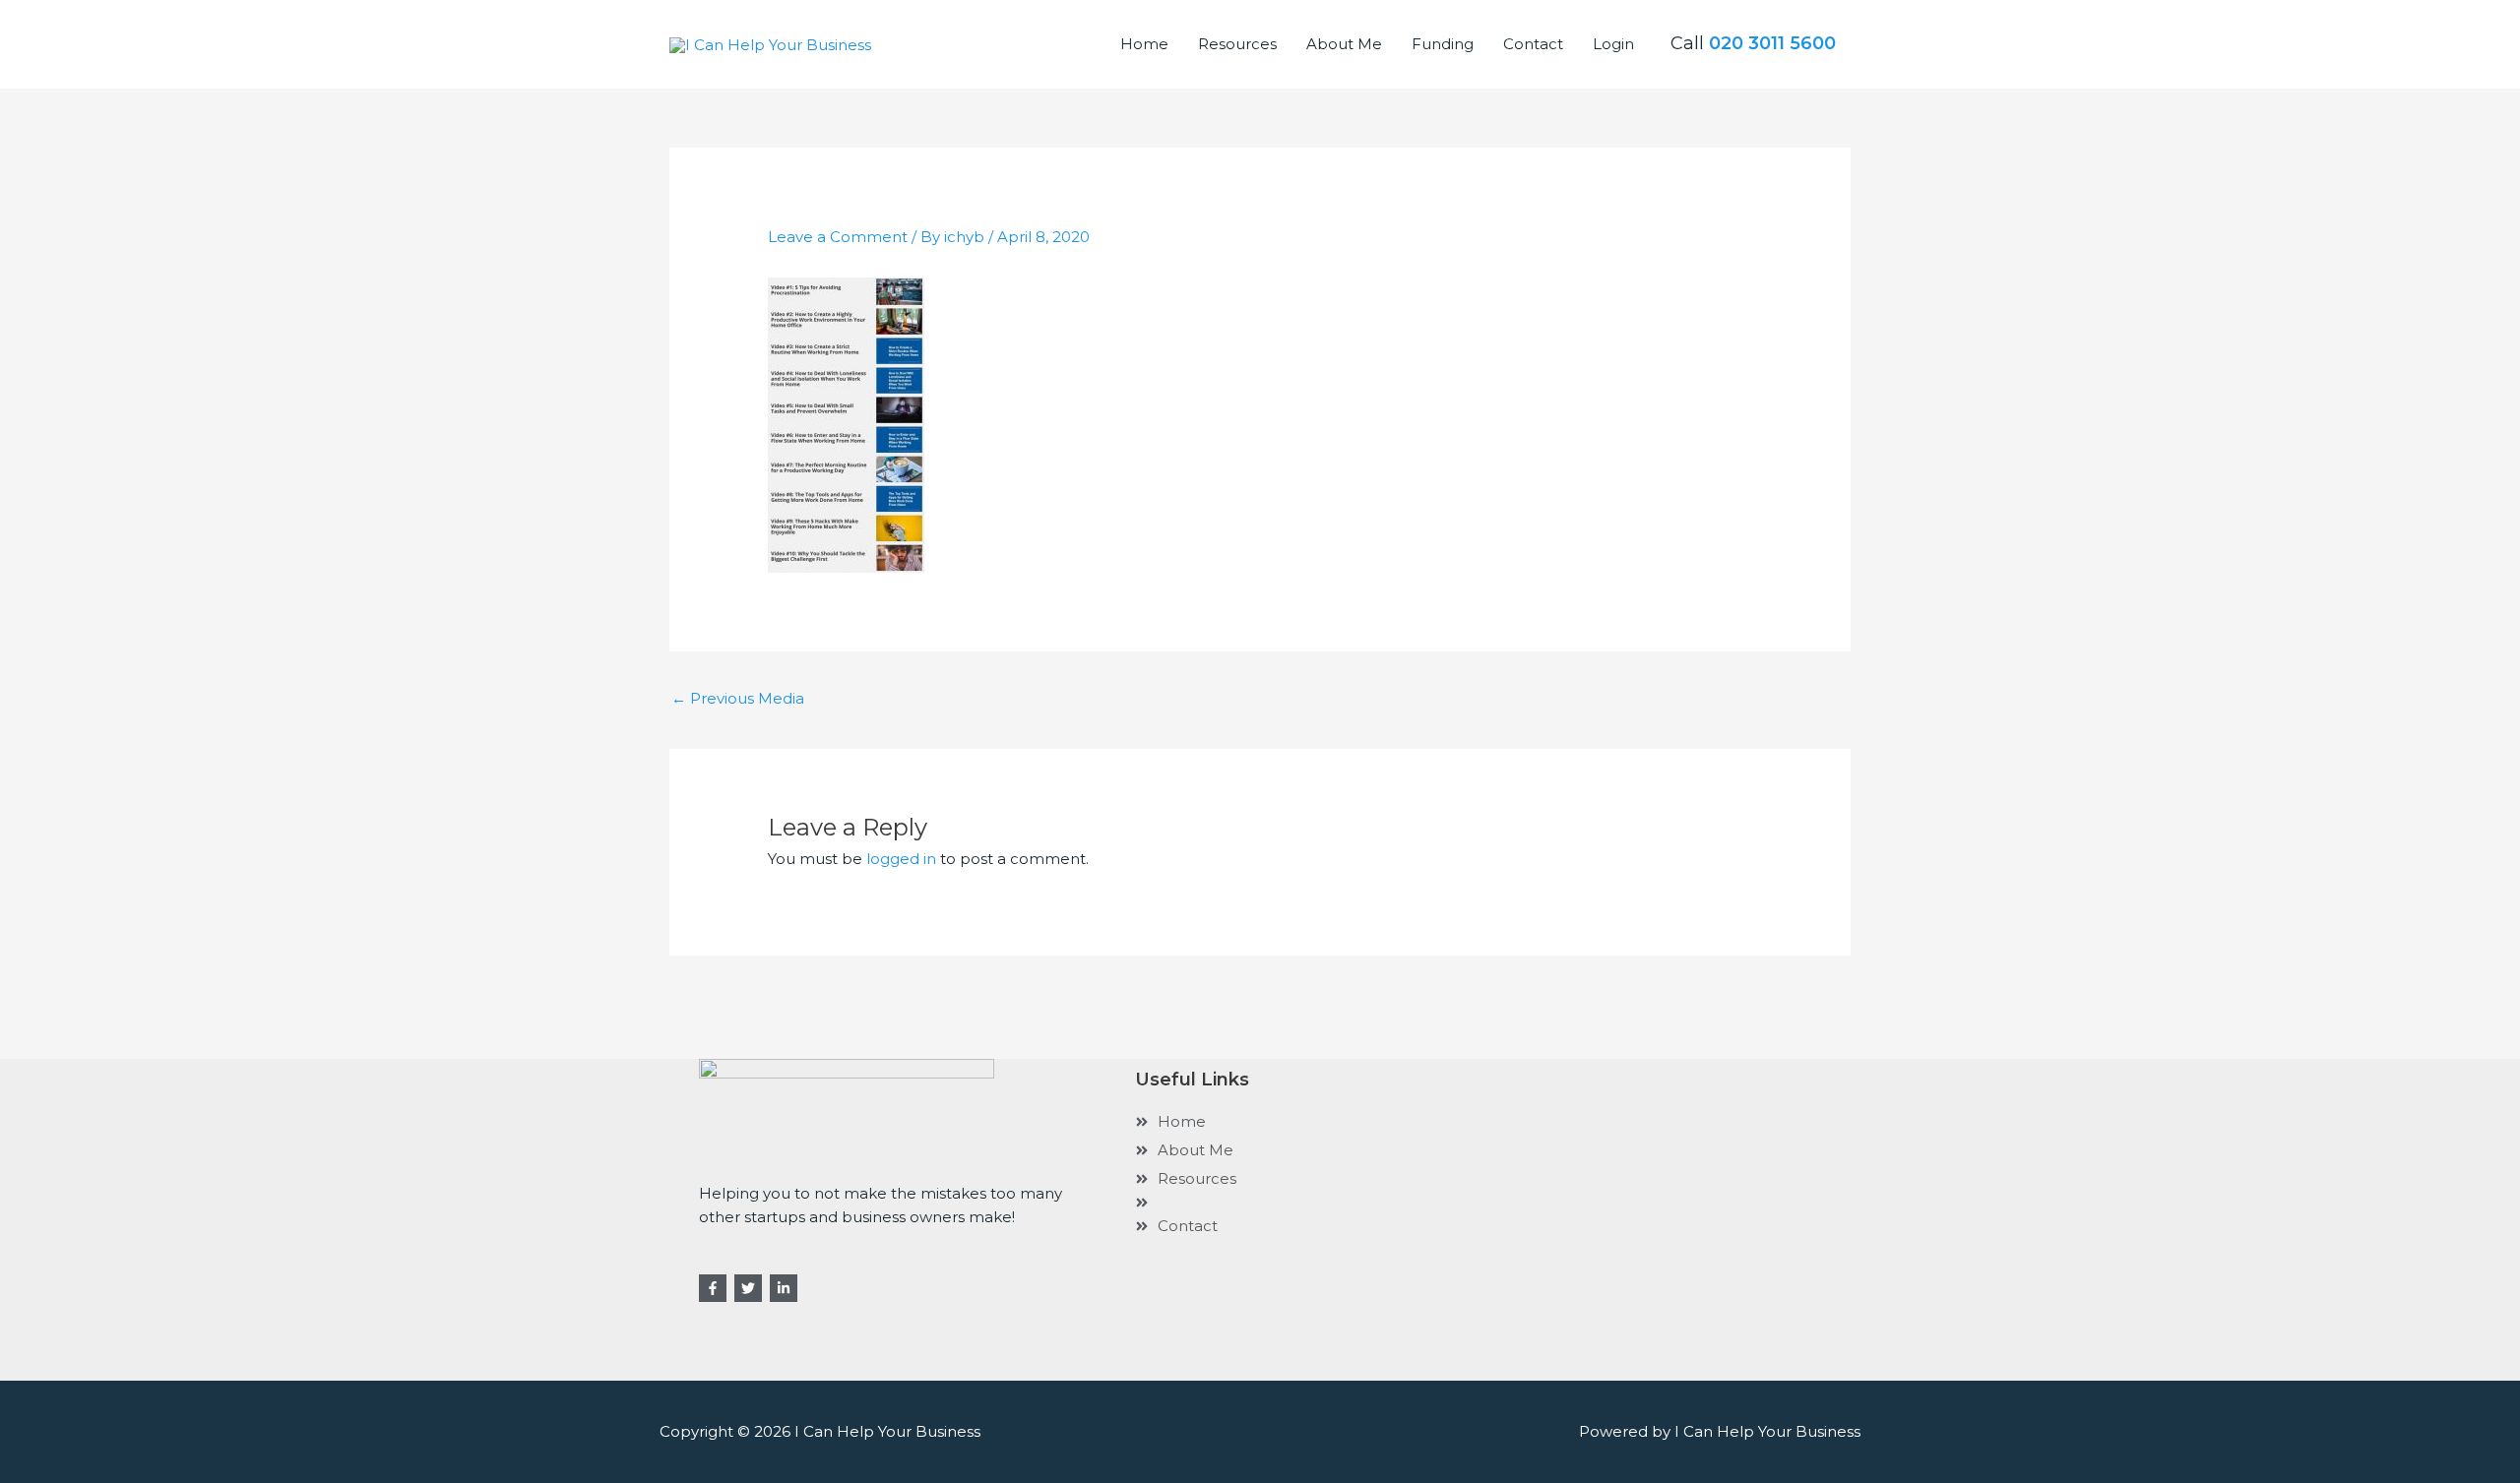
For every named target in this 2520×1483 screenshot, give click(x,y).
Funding (1443, 44)
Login (1613, 44)
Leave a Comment (838, 237)
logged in (901, 859)
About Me (1344, 44)
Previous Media (738, 698)
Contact (1533, 44)
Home (1144, 44)
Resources (1237, 44)
